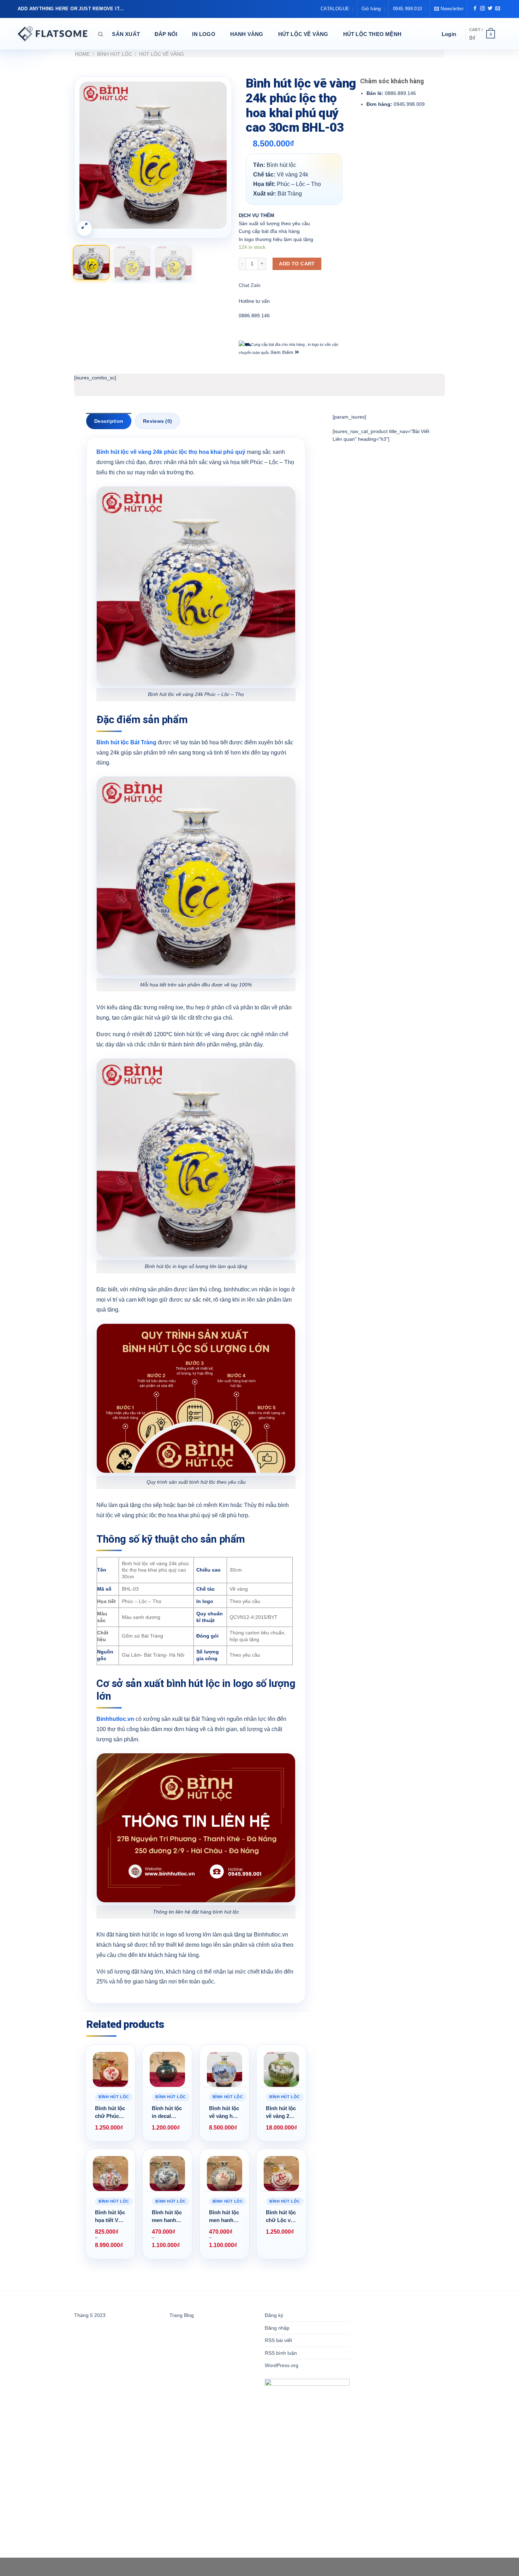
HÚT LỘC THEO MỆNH (372, 34)
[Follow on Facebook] (475, 9)
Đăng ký (274, 2315)
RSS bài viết (278, 2340)
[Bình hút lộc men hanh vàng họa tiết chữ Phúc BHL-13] (225, 2174)
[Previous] (91, 155)
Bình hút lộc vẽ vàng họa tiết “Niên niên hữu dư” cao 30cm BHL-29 (224, 2113)
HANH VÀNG (247, 34)
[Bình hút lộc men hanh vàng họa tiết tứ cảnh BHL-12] (167, 2174)
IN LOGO (204, 34)
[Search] (100, 34)
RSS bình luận (281, 2353)
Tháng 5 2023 (90, 2315)
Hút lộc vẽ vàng (162, 54)
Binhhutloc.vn (115, 1719)
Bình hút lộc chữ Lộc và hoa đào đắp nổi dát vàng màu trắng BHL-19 (281, 2217)
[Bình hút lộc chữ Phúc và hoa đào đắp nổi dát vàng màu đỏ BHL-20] (111, 2070)
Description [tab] (109, 421)
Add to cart (297, 264)
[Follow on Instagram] (482, 9)
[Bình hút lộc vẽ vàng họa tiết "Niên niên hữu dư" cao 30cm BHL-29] (225, 2070)
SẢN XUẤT (126, 34)
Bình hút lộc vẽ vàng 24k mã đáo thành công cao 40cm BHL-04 (281, 2113)
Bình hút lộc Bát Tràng (126, 742)
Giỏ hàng (371, 9)
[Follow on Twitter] (490, 9)
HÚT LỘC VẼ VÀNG (303, 34)
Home (82, 54)
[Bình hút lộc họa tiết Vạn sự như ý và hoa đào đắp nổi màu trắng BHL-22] (111, 2174)
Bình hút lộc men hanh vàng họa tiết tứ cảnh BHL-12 (167, 2217)
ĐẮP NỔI (166, 34)
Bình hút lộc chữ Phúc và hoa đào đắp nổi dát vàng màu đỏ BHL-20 (110, 2113)
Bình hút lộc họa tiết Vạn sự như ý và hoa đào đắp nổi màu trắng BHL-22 (110, 2217)
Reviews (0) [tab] (157, 421)
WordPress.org (282, 2365)
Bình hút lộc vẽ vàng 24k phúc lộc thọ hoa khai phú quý (171, 452)
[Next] (215, 155)
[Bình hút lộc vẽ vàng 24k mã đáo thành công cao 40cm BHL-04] (281, 2070)
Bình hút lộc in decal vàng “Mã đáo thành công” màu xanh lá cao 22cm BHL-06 (167, 2113)
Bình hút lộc (115, 54)
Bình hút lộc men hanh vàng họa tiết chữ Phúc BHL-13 (224, 2217)
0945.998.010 (408, 9)
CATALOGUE (335, 9)
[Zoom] (84, 228)
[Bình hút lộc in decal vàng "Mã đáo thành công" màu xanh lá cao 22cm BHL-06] (167, 2070)
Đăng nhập (277, 2328)
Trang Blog (182, 2315)
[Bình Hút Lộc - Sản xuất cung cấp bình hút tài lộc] (53, 34)
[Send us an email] (498, 9)
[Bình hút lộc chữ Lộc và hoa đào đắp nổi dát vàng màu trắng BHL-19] (281, 2174)
